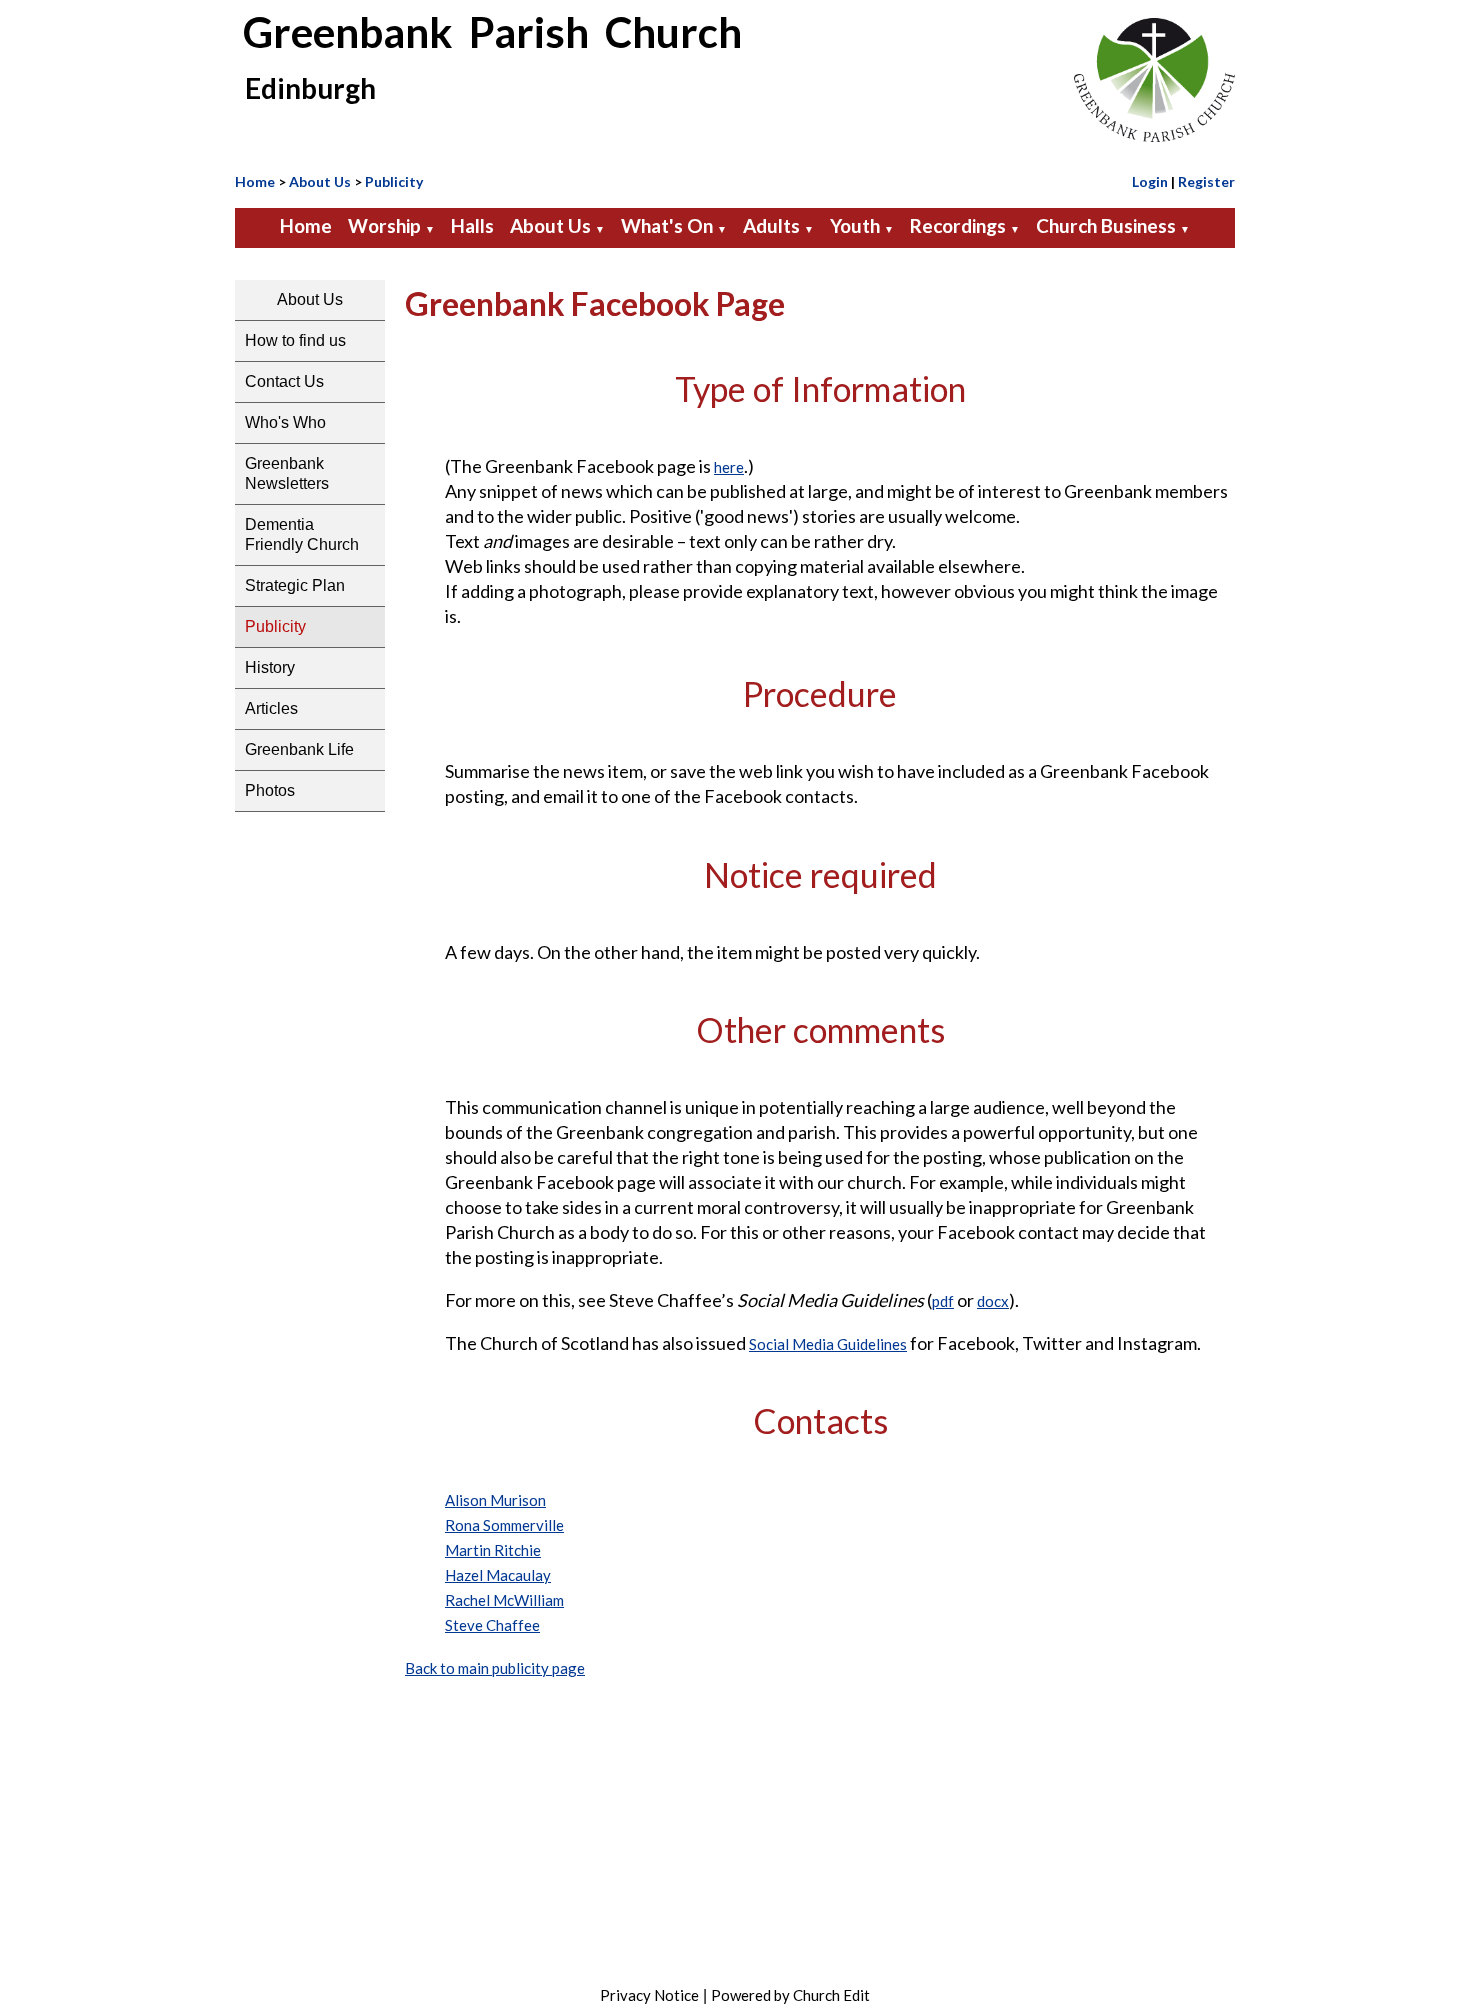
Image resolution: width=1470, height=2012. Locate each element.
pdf (943, 1301)
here (729, 467)
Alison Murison (495, 1500)
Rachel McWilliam (504, 1600)
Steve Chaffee (492, 1625)
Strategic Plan (295, 585)
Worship (384, 225)
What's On (667, 225)
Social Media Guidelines (828, 1344)
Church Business (1106, 225)
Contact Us (284, 381)
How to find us (295, 340)
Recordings (958, 225)
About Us (320, 181)
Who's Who (285, 422)
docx (993, 1301)
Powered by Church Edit (790, 1995)
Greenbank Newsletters (287, 473)
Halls (472, 225)
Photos (270, 790)
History (270, 667)
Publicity (394, 181)
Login (1150, 181)
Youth (855, 225)
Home (255, 181)
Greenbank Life (299, 749)
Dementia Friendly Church (302, 534)
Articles (271, 708)
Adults (771, 225)
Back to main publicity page (495, 1668)
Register (1206, 181)
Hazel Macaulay (498, 1575)
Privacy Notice (649, 1995)
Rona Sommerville (504, 1525)
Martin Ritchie (493, 1550)
